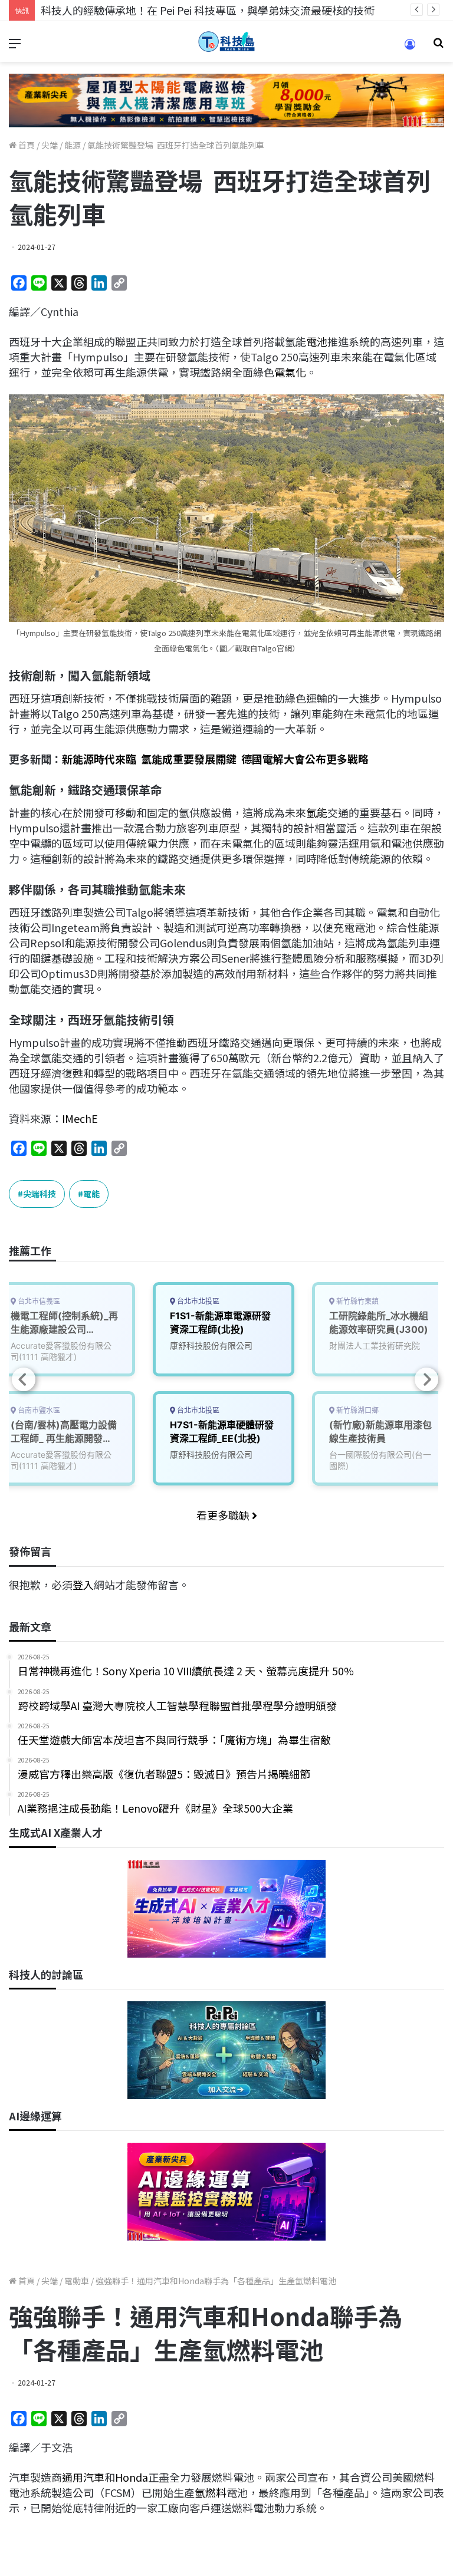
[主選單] (15, 46)
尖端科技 (40, 1194)
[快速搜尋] (438, 46)
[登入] (410, 48)
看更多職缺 (224, 1515)
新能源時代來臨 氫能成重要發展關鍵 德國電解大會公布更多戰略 (215, 759)
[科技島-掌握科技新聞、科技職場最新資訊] (226, 42)
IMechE (80, 1118)
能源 (73, 145)
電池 (317, 341)
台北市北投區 (197, 1301)
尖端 (50, 145)
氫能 (317, 812)
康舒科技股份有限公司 (211, 1345)
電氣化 (290, 372)
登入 (83, 1585)
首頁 (26, 145)
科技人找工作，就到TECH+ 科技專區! (130, 10)
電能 (91, 1194)
